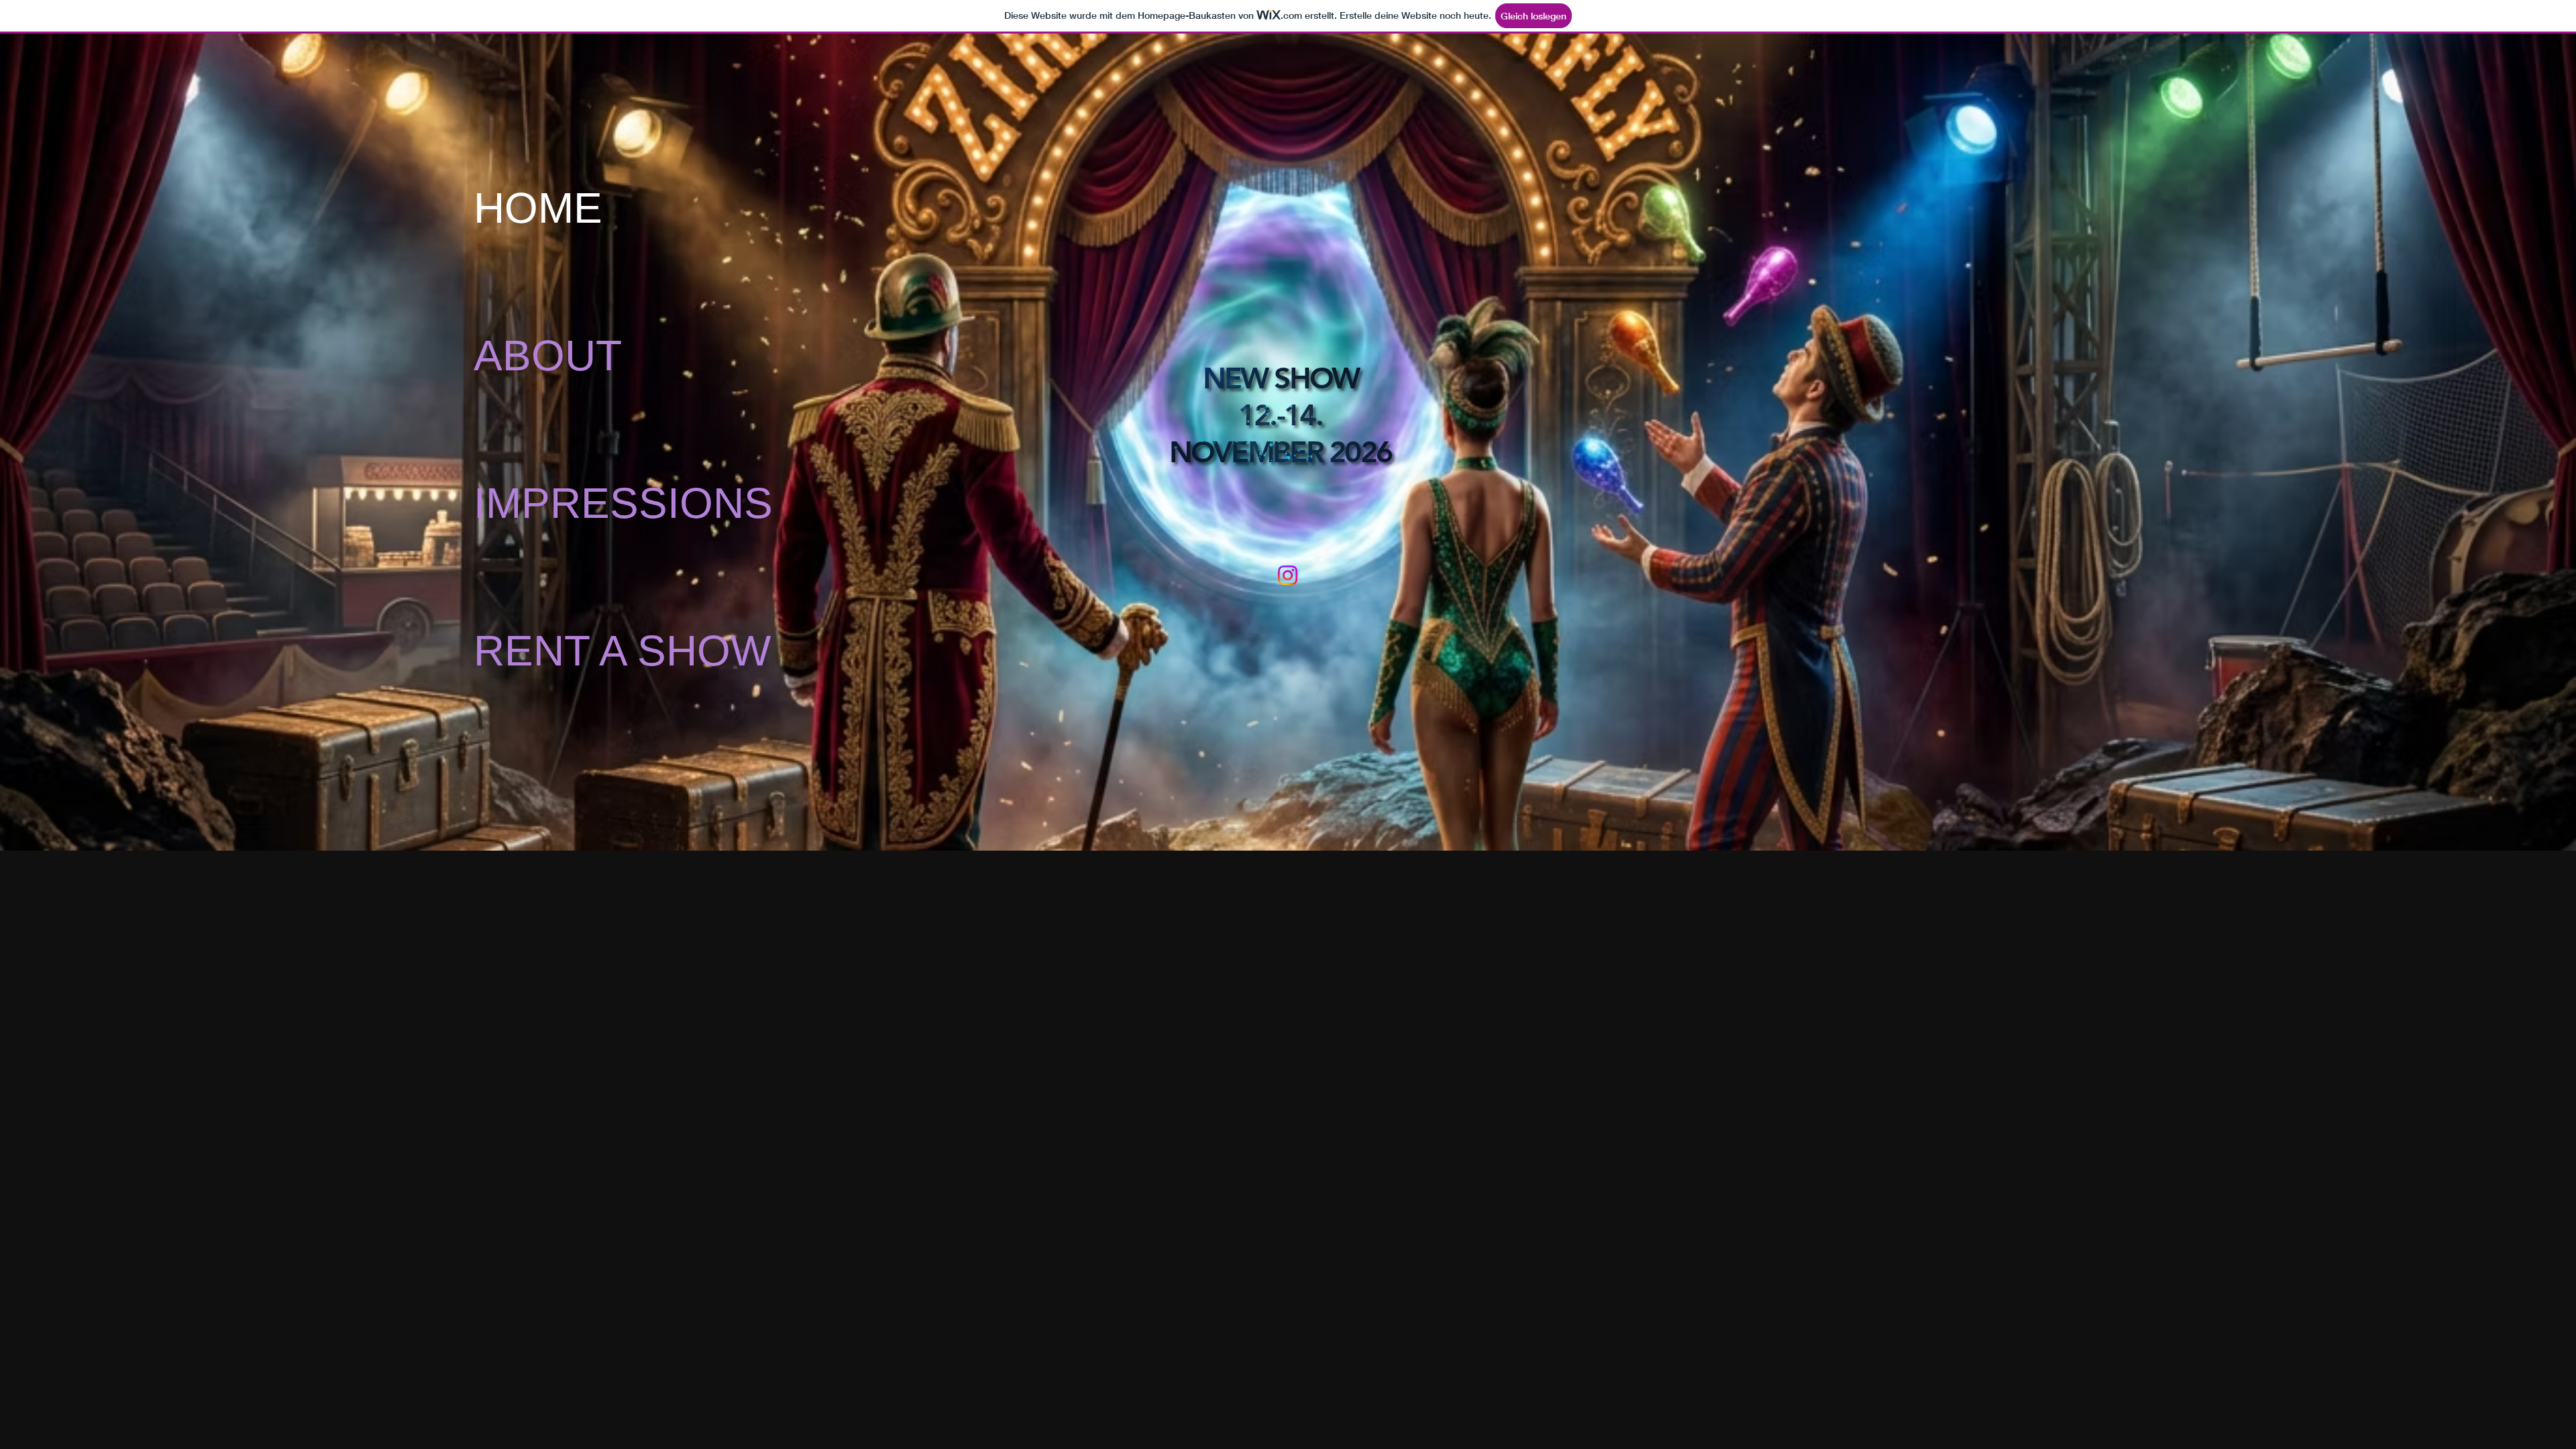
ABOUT (548, 356)
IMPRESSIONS (583, 503)
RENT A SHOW (583, 651)
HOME (538, 208)
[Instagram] (1288, 575)
